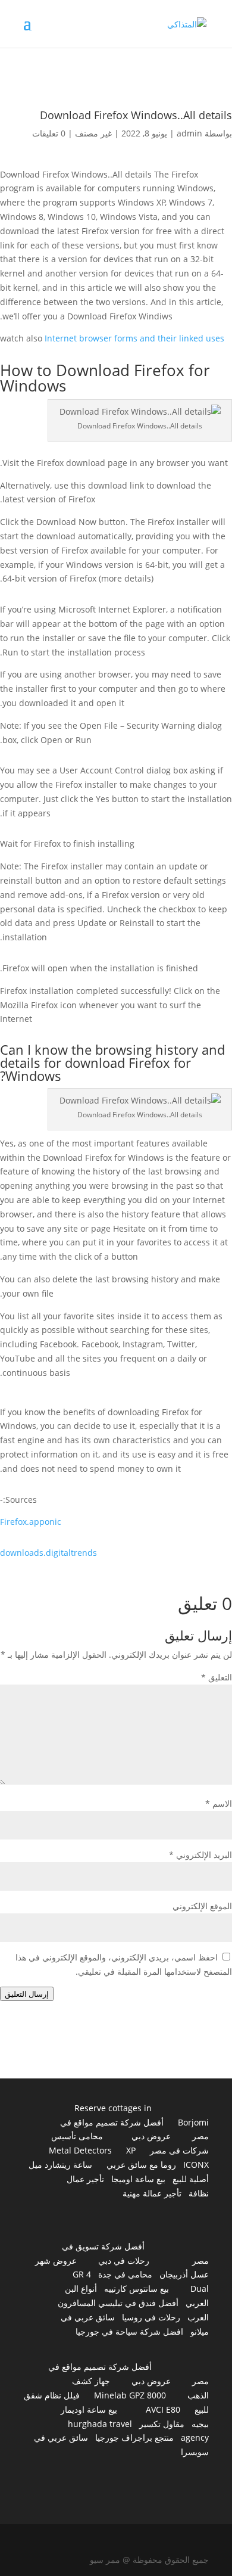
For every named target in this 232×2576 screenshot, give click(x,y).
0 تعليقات (49, 133)
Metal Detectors (80, 2150)
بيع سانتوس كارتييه (137, 2288)
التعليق (217, 1677)
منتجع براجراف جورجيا (134, 2437)
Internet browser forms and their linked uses (134, 338)
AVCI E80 (163, 2409)
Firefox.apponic (31, 1522)
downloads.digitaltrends (48, 1553)
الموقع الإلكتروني (202, 1906)
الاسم (219, 1803)
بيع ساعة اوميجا (138, 2179)
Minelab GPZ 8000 (130, 2395)
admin (189, 133)
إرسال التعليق (27, 1994)
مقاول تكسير (162, 2424)
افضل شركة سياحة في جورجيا (129, 2331)
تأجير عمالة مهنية (152, 2193)
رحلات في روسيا (151, 2317)
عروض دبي (151, 2136)
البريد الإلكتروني (200, 1855)
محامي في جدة (125, 2274)
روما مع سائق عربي (141, 2165)
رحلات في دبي (124, 2260)
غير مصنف (93, 133)
